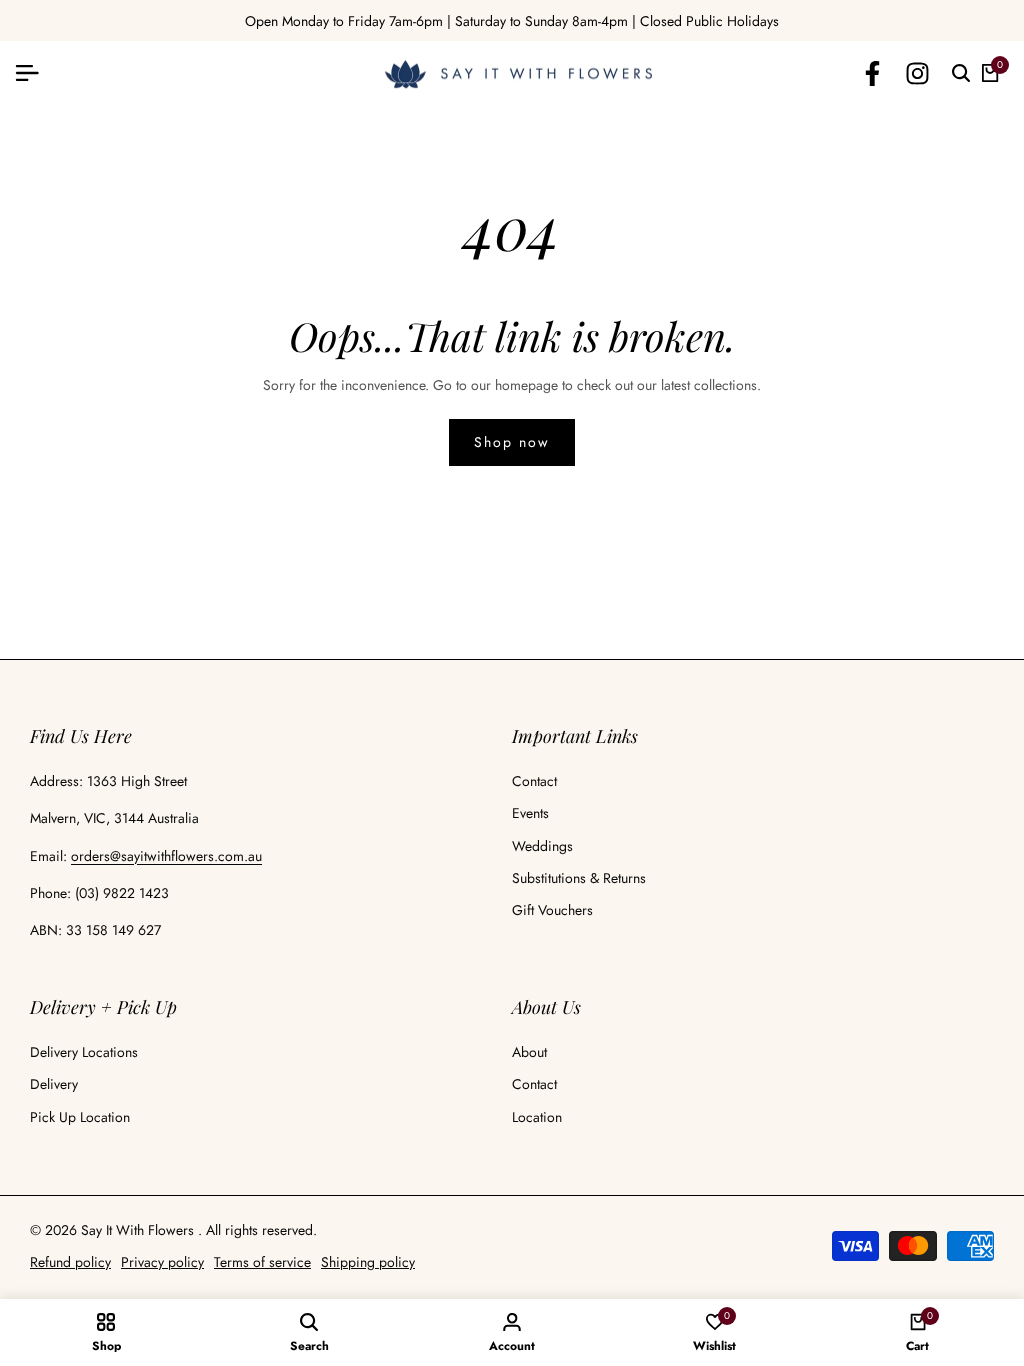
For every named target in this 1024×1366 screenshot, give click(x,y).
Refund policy (70, 1262)
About (529, 1052)
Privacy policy (162, 1262)
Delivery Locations (84, 1052)
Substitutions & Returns (579, 878)
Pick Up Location (80, 1117)
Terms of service (262, 1262)
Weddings (542, 846)
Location (537, 1117)
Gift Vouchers (552, 910)
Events (530, 813)
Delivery (54, 1084)
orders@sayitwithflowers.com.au (166, 856)
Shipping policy (368, 1262)
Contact (534, 781)
